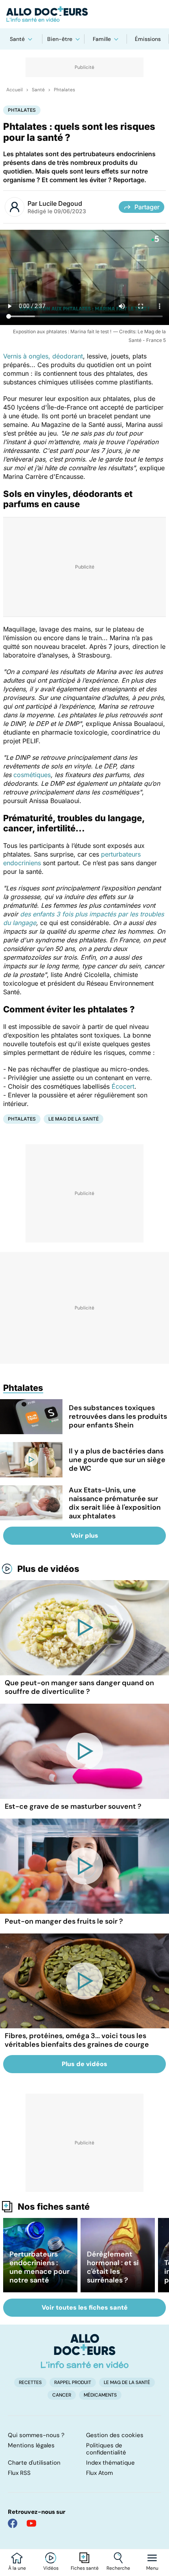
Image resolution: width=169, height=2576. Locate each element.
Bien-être (60, 39)
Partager (147, 207)
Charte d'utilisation (34, 2463)
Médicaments (100, 2395)
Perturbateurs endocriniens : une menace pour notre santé (39, 2267)
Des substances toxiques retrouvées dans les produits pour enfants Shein (118, 1416)
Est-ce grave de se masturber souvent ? (73, 1806)
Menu (152, 2568)
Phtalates (64, 90)
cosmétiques (32, 775)
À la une (17, 2568)
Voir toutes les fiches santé (85, 2307)
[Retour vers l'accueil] (84, 14)
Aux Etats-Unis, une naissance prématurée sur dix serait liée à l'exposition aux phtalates (115, 1503)
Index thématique (110, 2463)
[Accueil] (85, 2351)
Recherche (118, 2568)
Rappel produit (73, 2382)
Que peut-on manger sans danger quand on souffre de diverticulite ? (79, 1687)
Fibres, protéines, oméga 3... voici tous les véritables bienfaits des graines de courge (77, 2040)
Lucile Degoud (61, 203)
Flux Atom (99, 2473)
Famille (102, 39)
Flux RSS (19, 2473)
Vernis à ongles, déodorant (43, 356)
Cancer (62, 2395)
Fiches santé (85, 2568)
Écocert (123, 1086)
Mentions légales (31, 2445)
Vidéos (51, 2568)
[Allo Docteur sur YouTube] (31, 2523)
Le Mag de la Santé (73, 1119)
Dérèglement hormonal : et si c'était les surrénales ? (113, 2267)
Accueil (15, 90)
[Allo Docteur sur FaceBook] (13, 2523)
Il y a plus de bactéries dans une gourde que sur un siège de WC (117, 1460)
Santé (17, 39)
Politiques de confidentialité (106, 2449)
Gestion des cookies (115, 2435)
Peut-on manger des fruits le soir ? (64, 1921)
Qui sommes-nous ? (36, 2435)
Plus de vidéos (48, 1569)
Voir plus (84, 1535)
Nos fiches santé (54, 2207)
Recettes (30, 2382)
